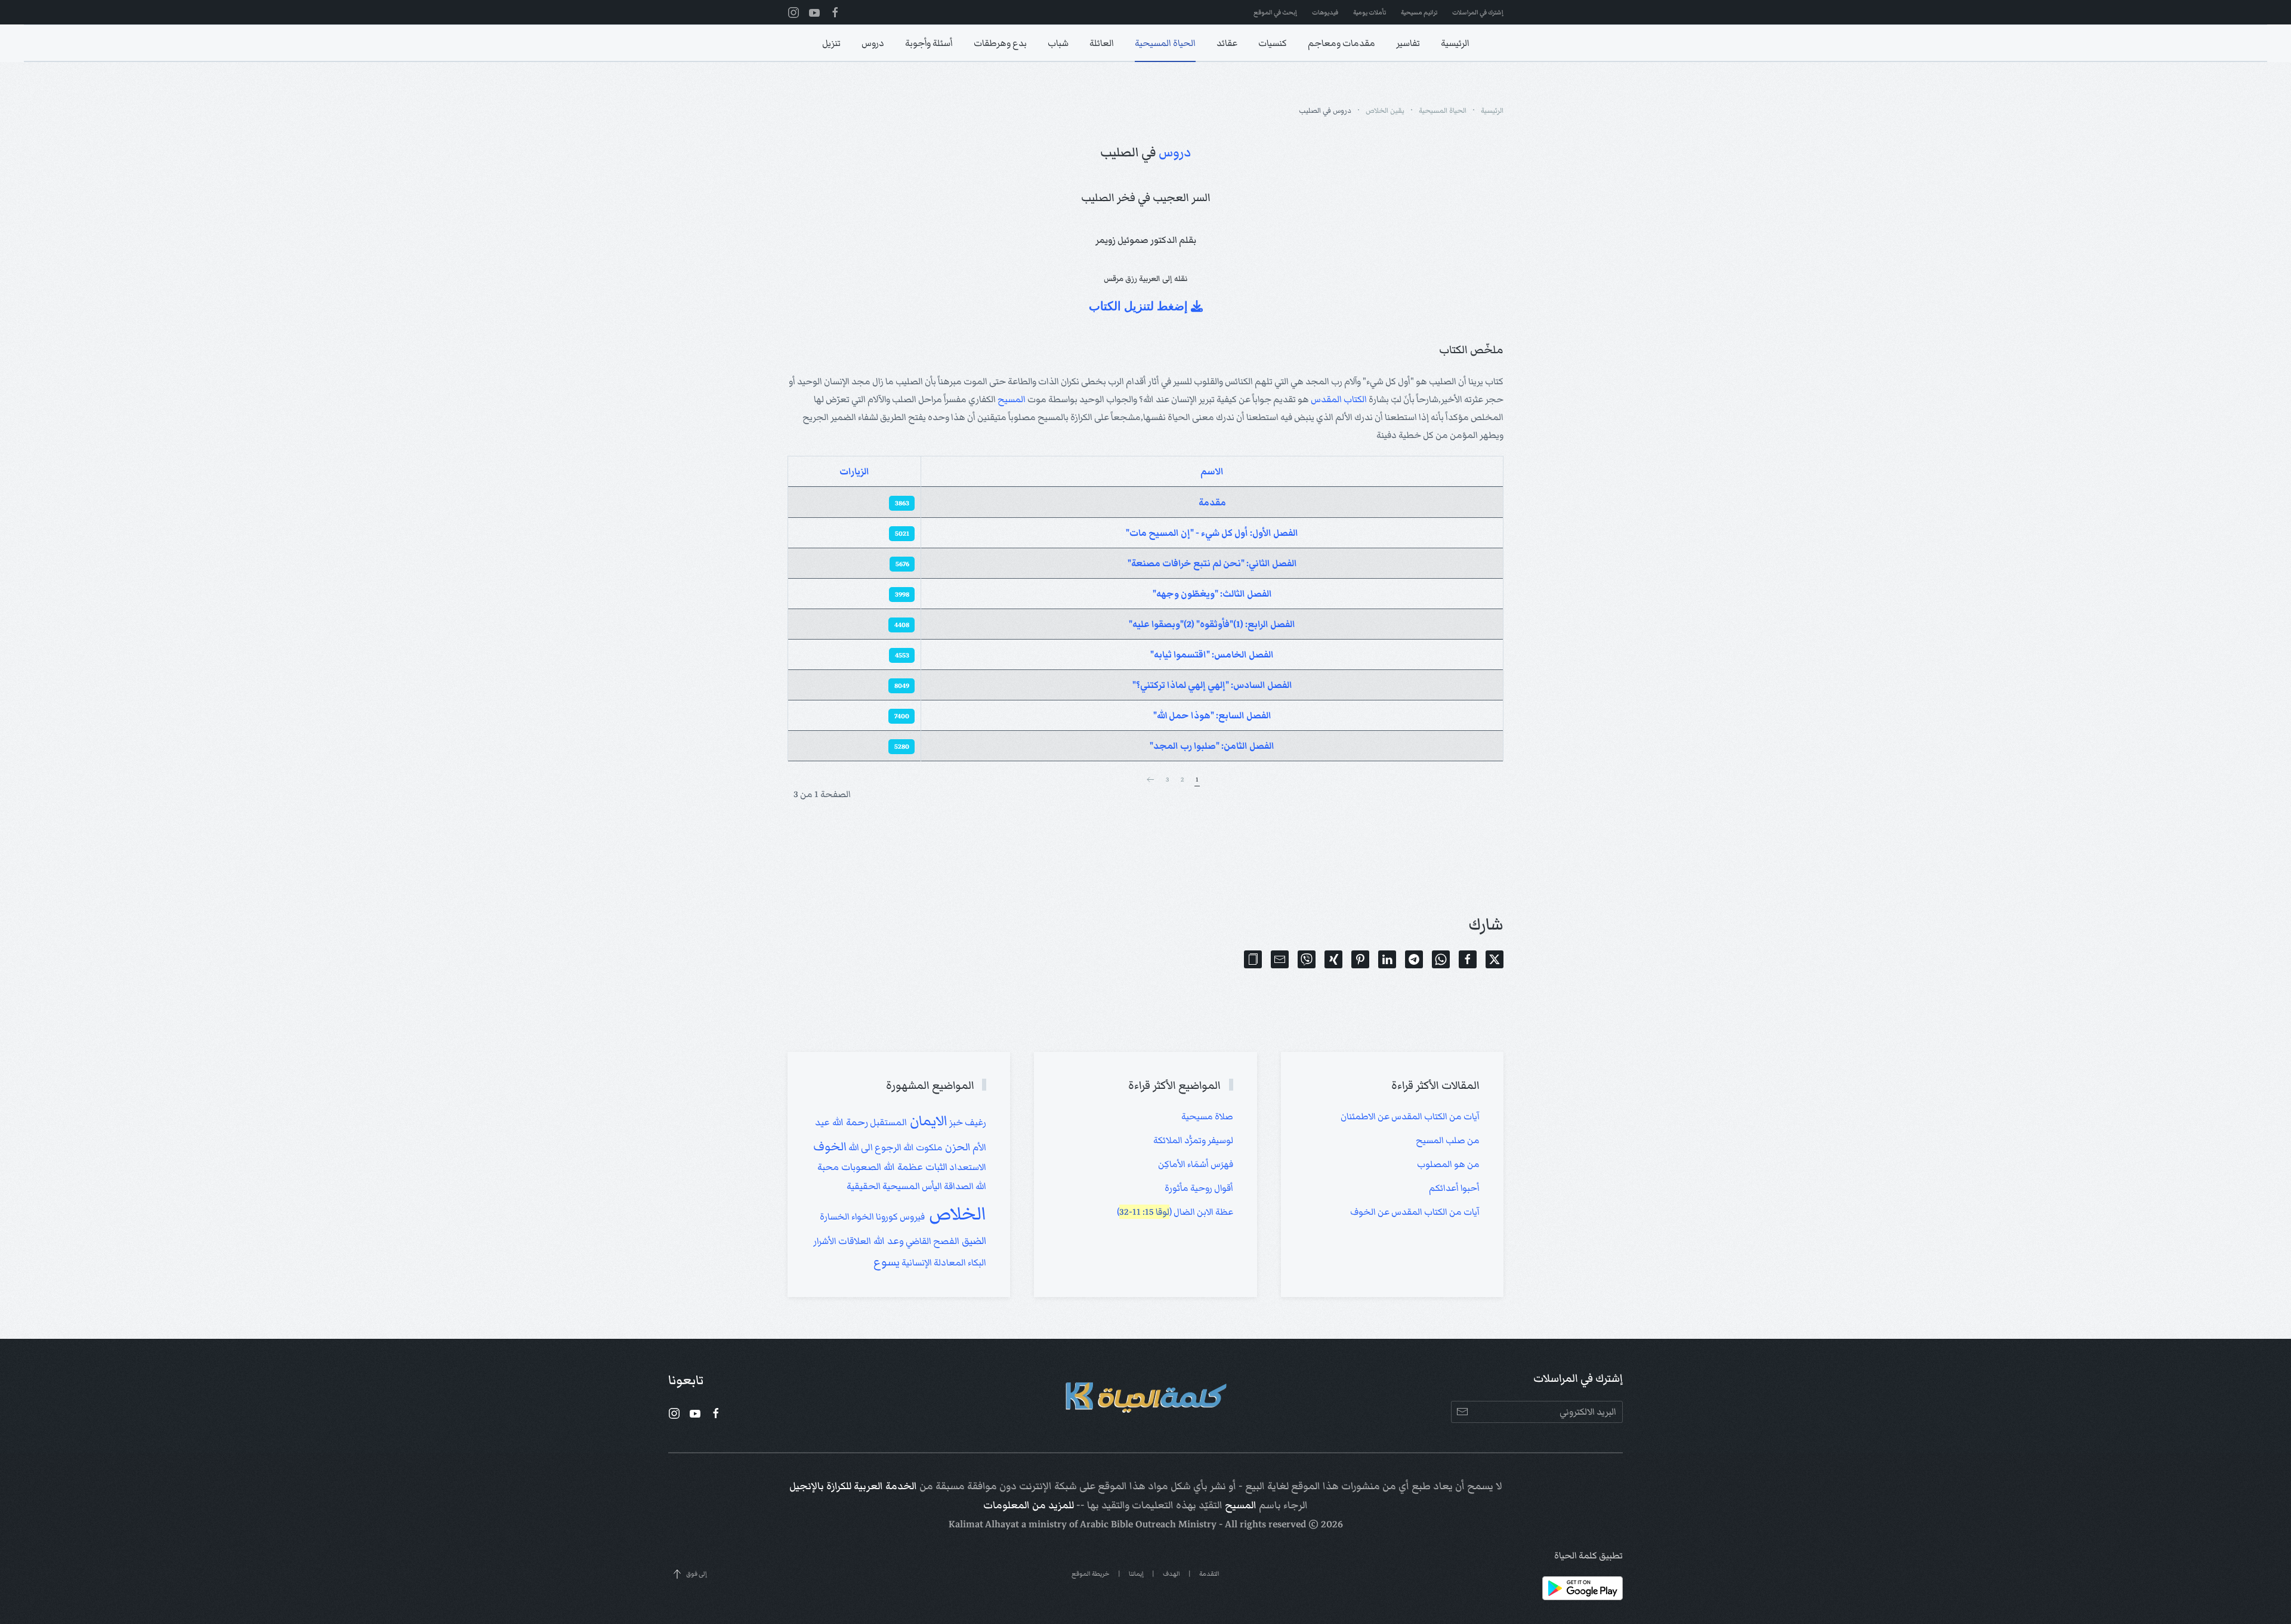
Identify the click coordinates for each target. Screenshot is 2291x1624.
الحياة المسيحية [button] (1165, 43)
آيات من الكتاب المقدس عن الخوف (1415, 1212)
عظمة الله (902, 1167)
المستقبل (887, 1122)
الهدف (1171, 1574)
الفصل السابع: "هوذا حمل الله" (1212, 715)
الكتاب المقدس (1339, 399)
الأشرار (825, 1241)
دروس (1175, 152)
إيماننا (1136, 1574)
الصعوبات (860, 1167)
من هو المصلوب (1448, 1164)
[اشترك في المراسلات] (1462, 1412)
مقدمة (1212, 502)
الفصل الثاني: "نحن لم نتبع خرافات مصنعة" (1212, 563)
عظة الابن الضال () (1175, 1212)
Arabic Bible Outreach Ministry (1148, 1524)
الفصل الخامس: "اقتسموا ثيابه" (1212, 654)
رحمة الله (849, 1122)
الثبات (935, 1167)
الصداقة (958, 1186)
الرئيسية (1455, 43)
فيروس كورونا (899, 1217)
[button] (1253, 959)
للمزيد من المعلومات (1029, 1505)
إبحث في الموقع (1275, 12)
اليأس (931, 1186)
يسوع (887, 1262)
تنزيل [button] (831, 43)
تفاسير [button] (1408, 43)
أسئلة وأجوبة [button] (929, 43)
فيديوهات (1325, 12)
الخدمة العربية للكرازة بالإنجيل (853, 1486)
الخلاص (955, 1214)
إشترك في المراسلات (1478, 12)
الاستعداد (967, 1167)
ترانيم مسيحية (1419, 12)
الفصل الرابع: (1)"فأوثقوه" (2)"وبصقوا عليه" (1212, 624)
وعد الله (887, 1241)
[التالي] (1150, 780)
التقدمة (1209, 1574)
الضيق (973, 1241)
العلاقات (854, 1241)
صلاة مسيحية (1207, 1116)
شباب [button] (1058, 43)
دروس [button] (873, 43)
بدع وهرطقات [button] (1000, 43)
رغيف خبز (967, 1122)
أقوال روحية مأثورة (1199, 1188)
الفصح (945, 1241)
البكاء (976, 1262)
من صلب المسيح (1448, 1140)
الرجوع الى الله (874, 1147)
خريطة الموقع (1091, 1574)
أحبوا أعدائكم (1454, 1188)
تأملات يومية (1370, 12)
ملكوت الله (922, 1147)
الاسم (1212, 471)
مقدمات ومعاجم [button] (1341, 43)
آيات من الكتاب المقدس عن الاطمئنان (1410, 1116)
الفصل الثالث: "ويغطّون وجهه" (1212, 594)
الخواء (862, 1217)
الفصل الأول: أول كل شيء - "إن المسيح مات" (1212, 533)
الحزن (957, 1147)
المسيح (1012, 399)
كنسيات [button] (1273, 43)
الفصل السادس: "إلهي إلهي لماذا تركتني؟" (1212, 685)
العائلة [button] (1102, 43)
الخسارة (835, 1217)
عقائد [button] (1227, 43)
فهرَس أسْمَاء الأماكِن (1196, 1164)
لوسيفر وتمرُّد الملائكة (1193, 1140)
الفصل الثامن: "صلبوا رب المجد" (1212, 746)
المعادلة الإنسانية (933, 1262)
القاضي (918, 1241)
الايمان (927, 1121)
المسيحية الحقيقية (883, 1186)
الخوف (830, 1146)
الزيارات (854, 471)
